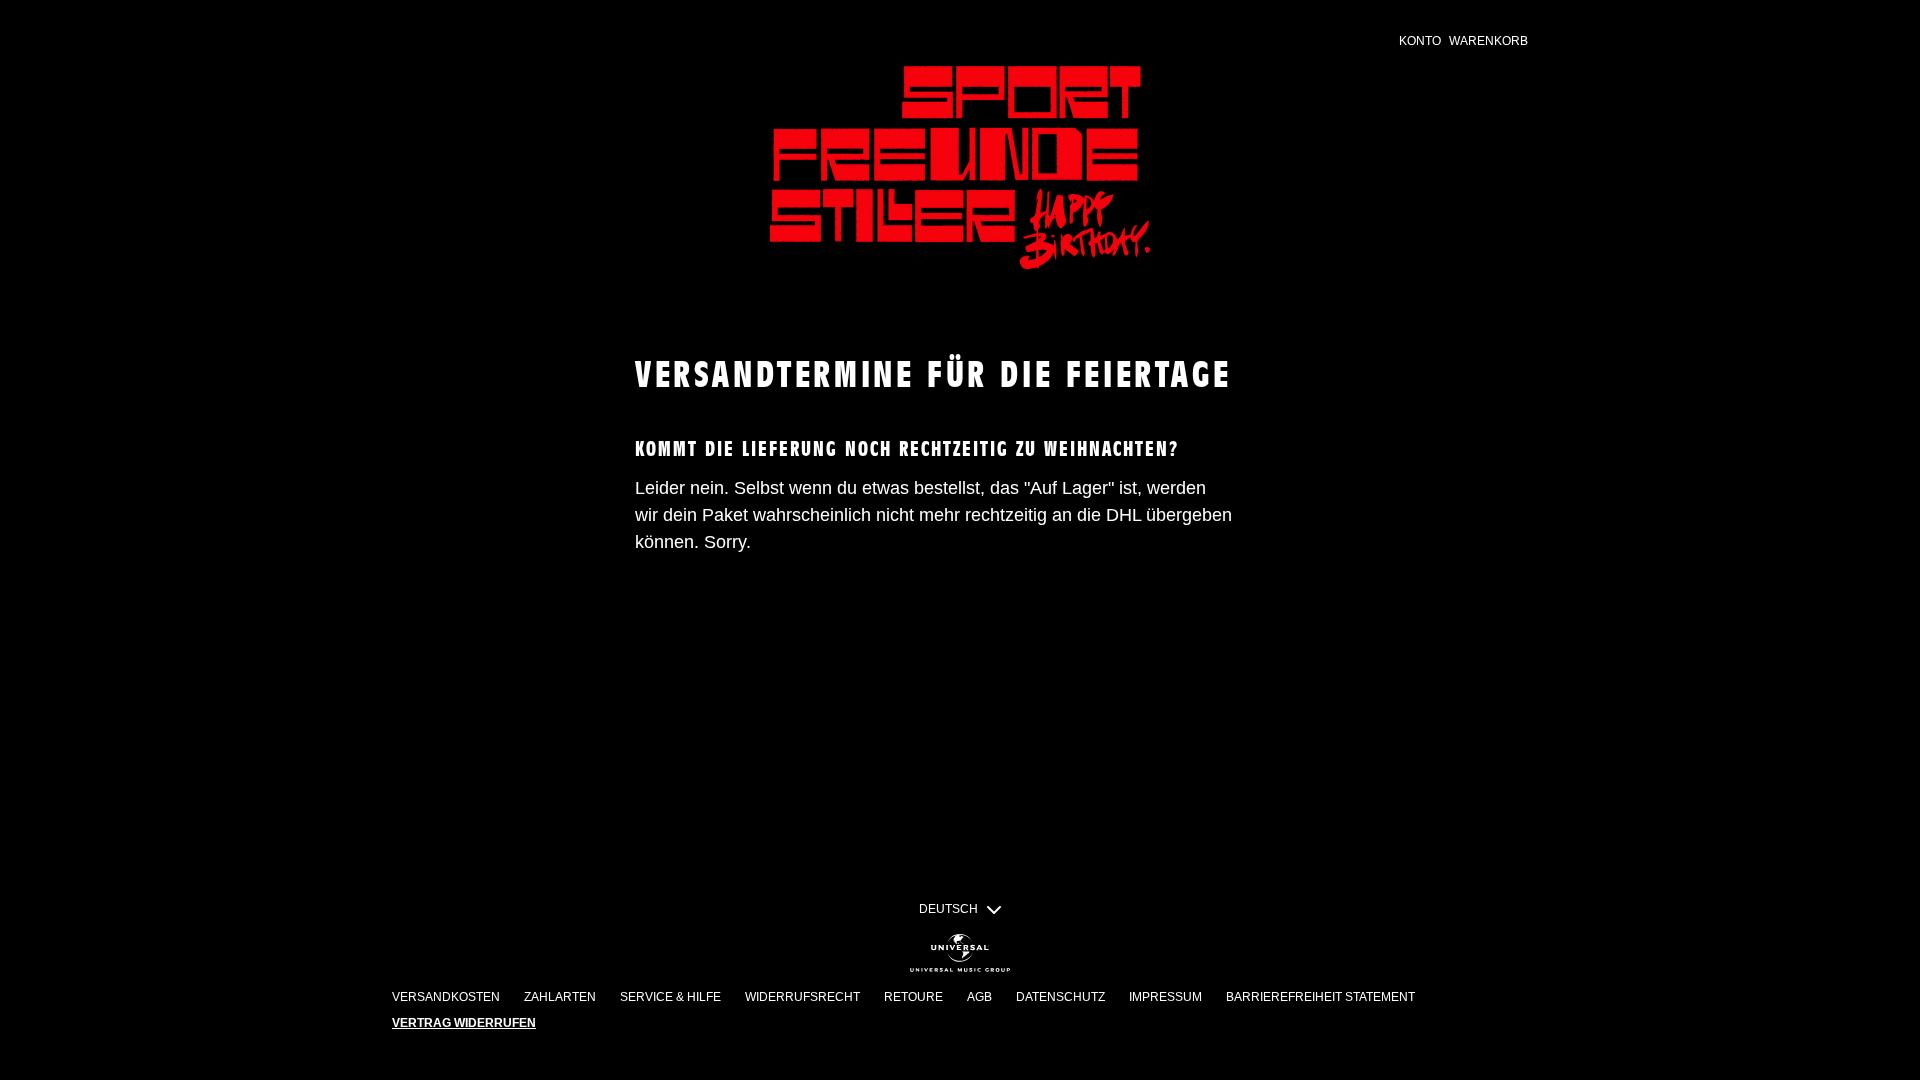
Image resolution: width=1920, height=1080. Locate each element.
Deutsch (948, 909)
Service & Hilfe (670, 997)
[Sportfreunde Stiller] (960, 167)
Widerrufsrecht (802, 997)
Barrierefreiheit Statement (1320, 997)
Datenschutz (1060, 997)
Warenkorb (1488, 41)
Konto (1420, 41)
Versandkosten (446, 997)
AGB (979, 997)
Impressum (1165, 997)
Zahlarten (560, 997)
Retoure (913, 997)
